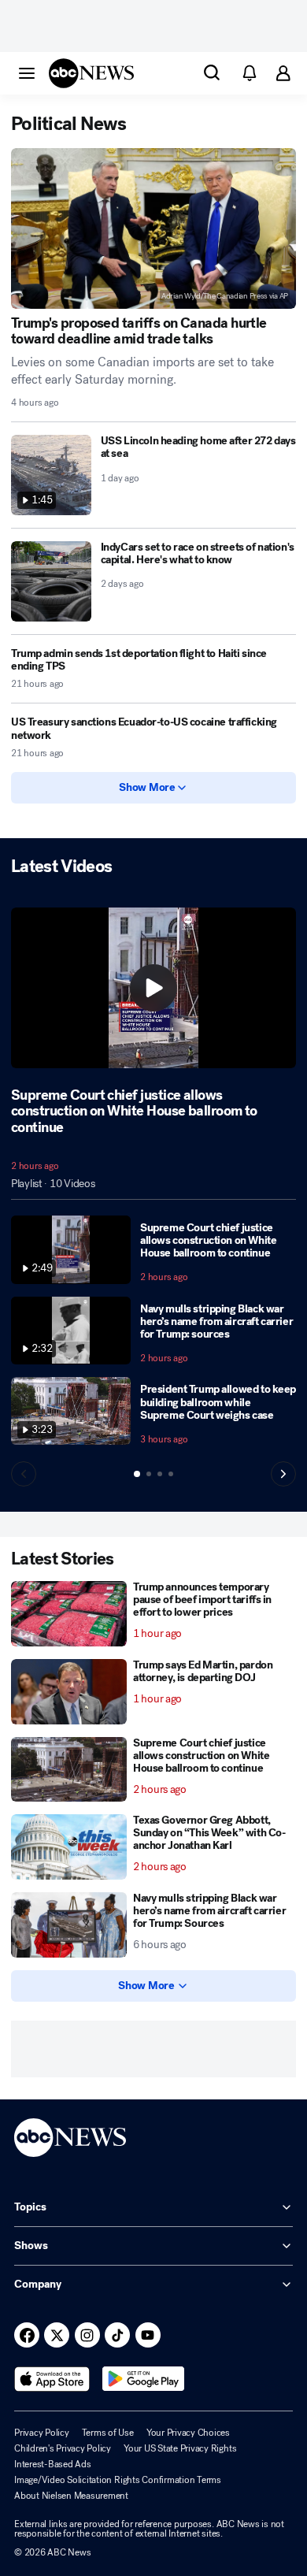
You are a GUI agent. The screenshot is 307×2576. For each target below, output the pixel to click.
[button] (27, 72)
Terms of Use (108, 2433)
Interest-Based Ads (53, 2464)
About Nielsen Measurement (71, 2496)
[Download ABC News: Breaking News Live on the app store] (52, 2379)
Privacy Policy (42, 2433)
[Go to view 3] (160, 1474)
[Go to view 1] (137, 1474)
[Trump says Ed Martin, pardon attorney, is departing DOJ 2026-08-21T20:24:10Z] (69, 1692)
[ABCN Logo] (91, 73)
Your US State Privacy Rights (180, 2448)
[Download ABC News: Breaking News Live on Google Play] (144, 2379)
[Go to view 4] (171, 1474)
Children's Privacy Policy (63, 2448)
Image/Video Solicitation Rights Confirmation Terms (118, 2480)
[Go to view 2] (149, 1474)
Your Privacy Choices (188, 2433)
